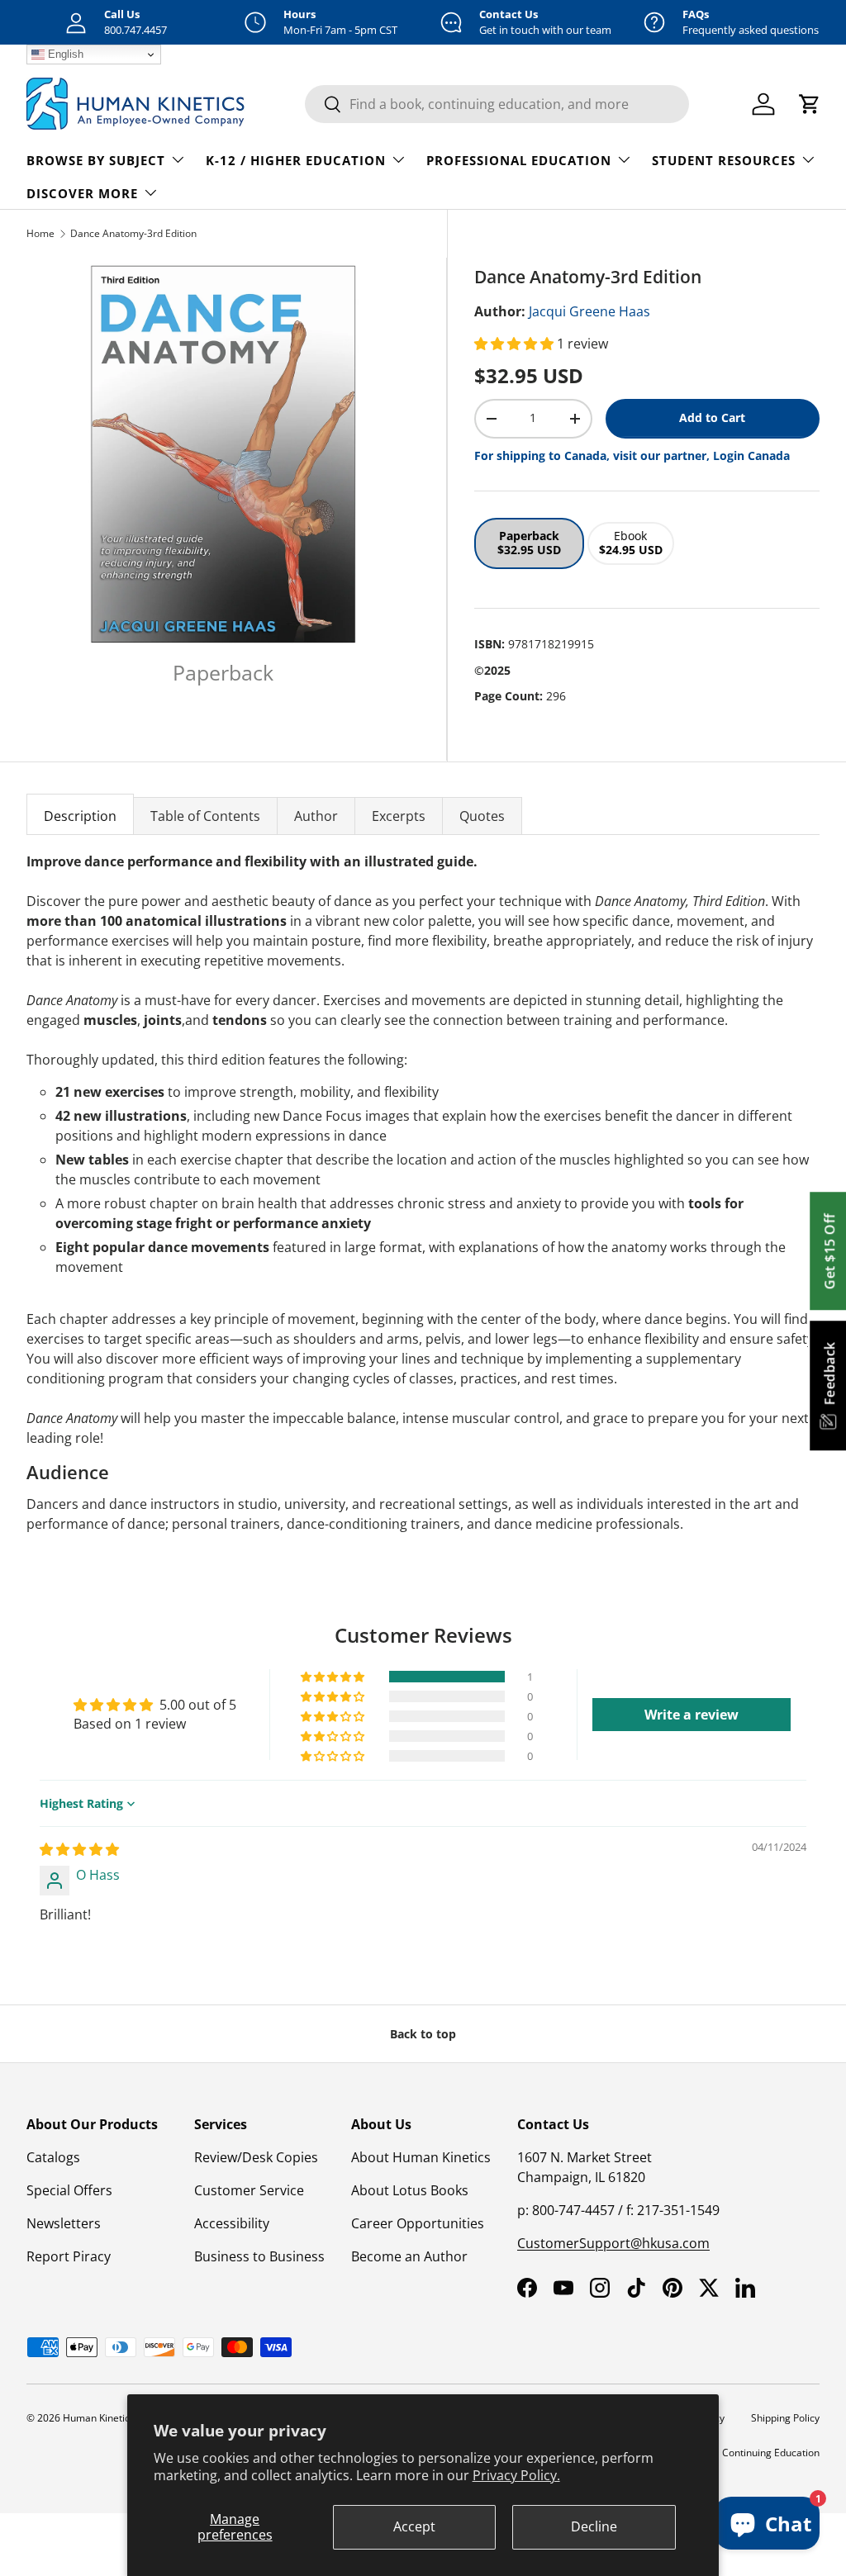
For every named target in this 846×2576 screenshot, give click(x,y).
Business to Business (259, 2256)
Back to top (423, 2034)
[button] (516, 344)
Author (316, 816)
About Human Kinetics (421, 2157)
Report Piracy (69, 2256)
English (64, 54)
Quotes (482, 816)
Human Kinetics (99, 2418)
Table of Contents (205, 816)
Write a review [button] (692, 1715)
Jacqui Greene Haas (589, 311)
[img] (79, 1849)
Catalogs (53, 2157)
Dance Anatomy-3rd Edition (133, 233)
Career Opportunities (418, 2223)
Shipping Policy (785, 2418)
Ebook (631, 543)
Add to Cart (712, 417)
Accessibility (232, 2223)
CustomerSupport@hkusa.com (613, 2243)
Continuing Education (771, 2453)
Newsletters (64, 2223)
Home (40, 233)
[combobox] (497, 104)
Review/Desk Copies (256, 2157)
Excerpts (399, 816)
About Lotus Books (410, 2190)
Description (80, 816)
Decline (594, 2526)
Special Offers (69, 2190)
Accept (414, 2526)
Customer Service (249, 2190)
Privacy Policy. (516, 2475)
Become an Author (409, 2256)
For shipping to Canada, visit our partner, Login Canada (632, 455)
